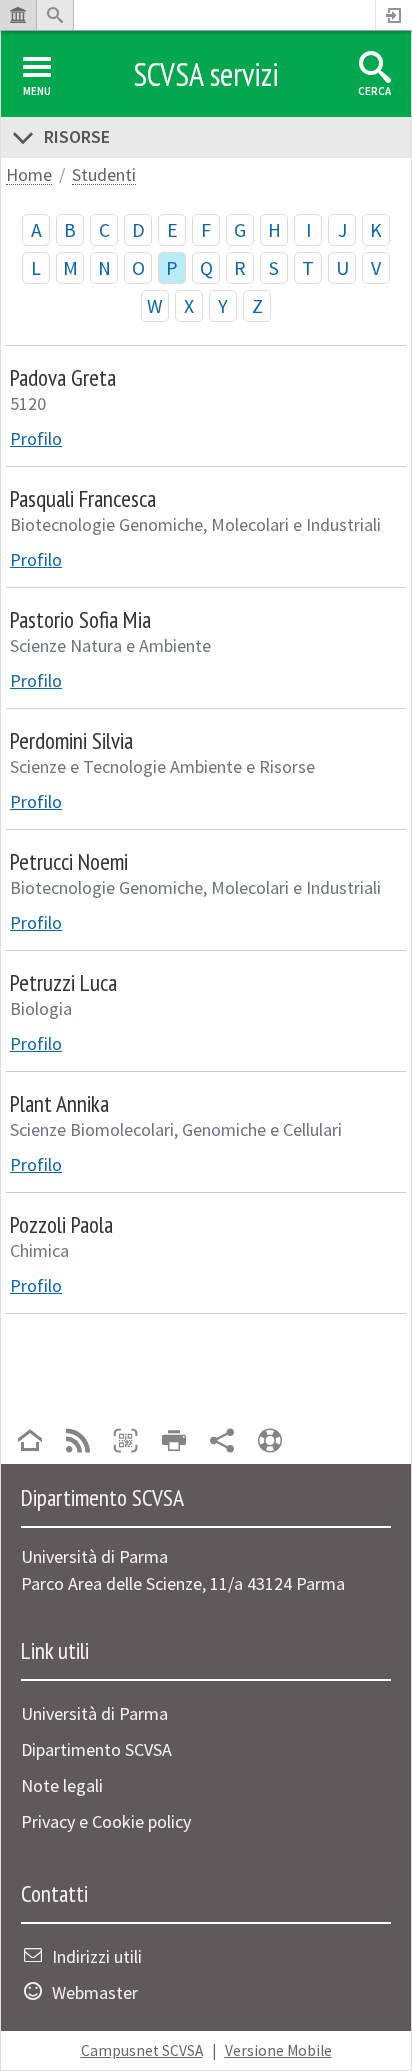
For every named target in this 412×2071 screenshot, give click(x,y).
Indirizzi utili (97, 1956)
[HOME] (30, 1442)
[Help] (270, 1442)
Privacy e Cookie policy (106, 1821)
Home (29, 175)
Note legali (62, 1785)
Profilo (36, 438)
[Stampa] (174, 1442)
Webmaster (95, 1992)
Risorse (77, 136)
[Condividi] (222, 1442)
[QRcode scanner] (126, 1442)
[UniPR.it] (18, 15)
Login (394, 15)
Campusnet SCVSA (142, 2050)
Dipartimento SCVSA (96, 1749)
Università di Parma (94, 1713)
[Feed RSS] (78, 1442)
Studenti (104, 175)
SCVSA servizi (206, 74)
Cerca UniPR (55, 15)
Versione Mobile (278, 2050)
